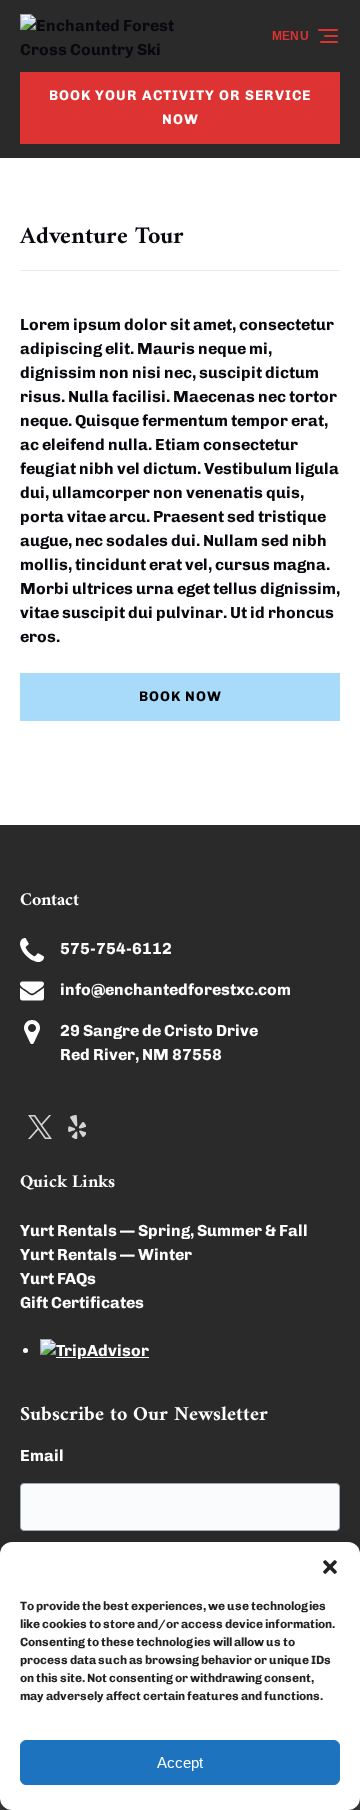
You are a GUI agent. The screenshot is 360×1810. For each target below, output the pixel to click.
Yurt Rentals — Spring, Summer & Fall (164, 1230)
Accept (180, 1762)
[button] (330, 1567)
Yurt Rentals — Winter (106, 1254)
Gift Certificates (82, 1302)
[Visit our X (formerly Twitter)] (40, 1127)
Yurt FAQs (58, 1278)
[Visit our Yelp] (77, 1127)
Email (42, 1455)
